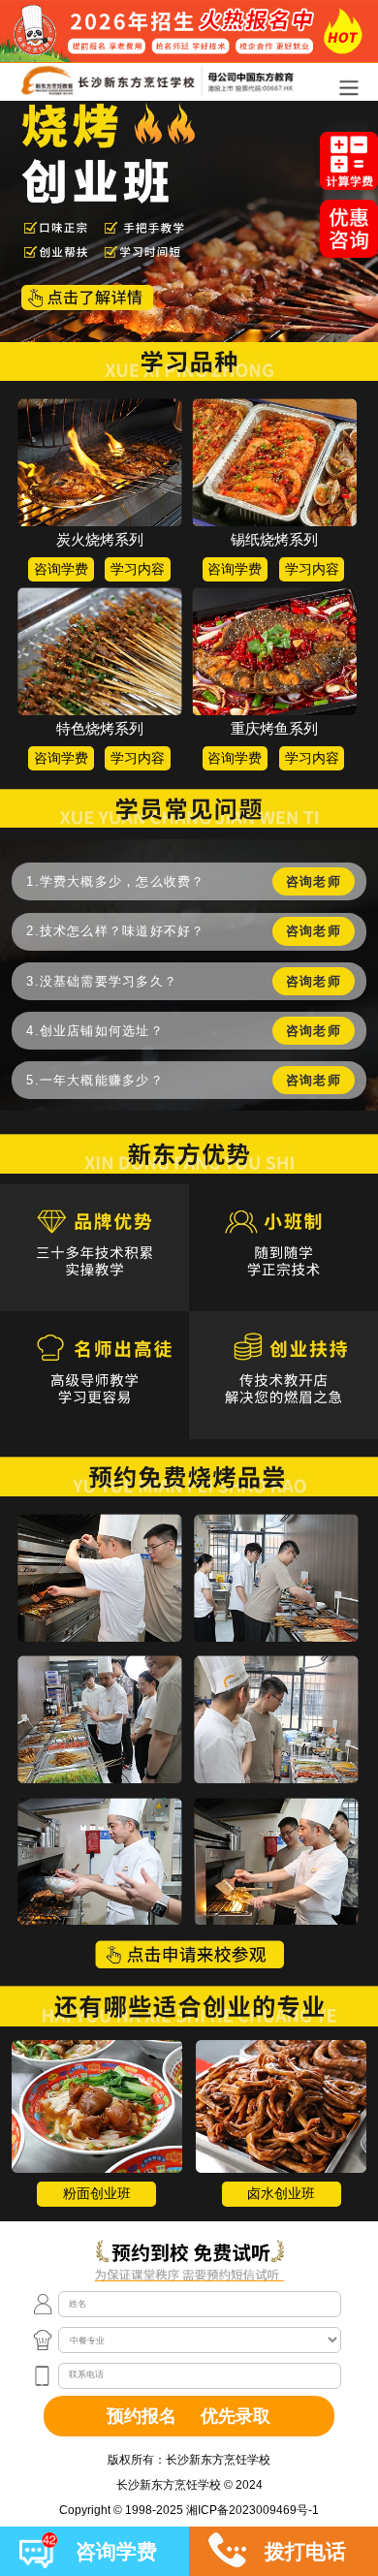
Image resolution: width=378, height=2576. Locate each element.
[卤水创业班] (281, 2106)
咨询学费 (61, 569)
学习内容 (138, 569)
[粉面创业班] (97, 2106)
